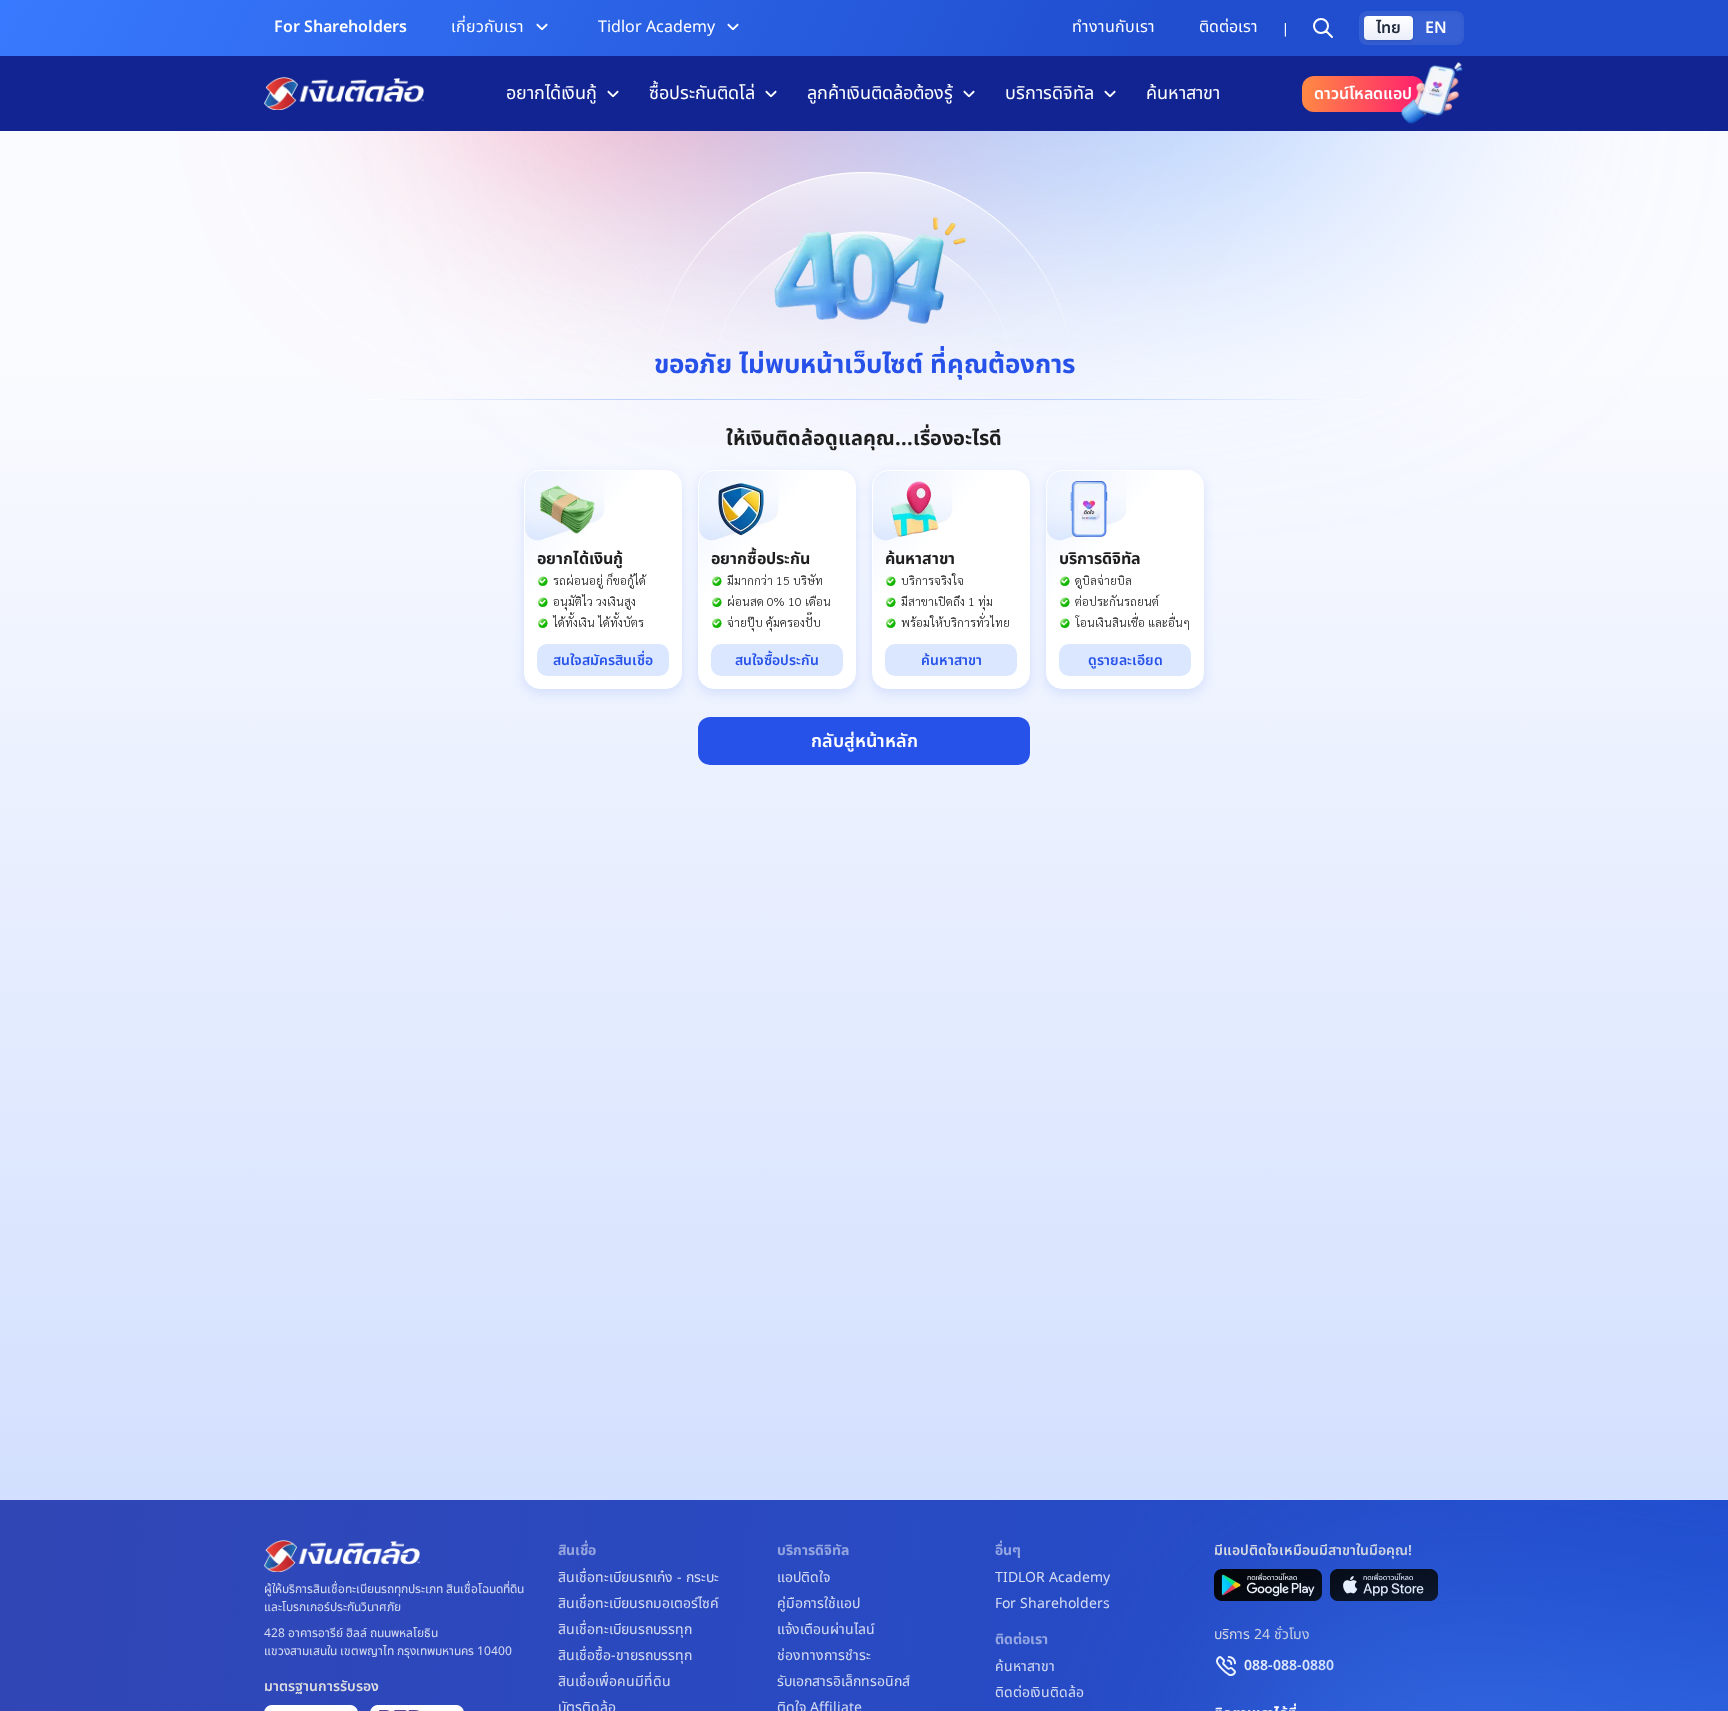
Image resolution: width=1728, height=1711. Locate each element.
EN (1436, 28)
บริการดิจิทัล (1049, 93)
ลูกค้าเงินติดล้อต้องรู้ (880, 93)
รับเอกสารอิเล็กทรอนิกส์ (843, 1682)
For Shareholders (340, 27)
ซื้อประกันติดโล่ (702, 93)
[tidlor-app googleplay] (1268, 1585)
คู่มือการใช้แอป (818, 1604)
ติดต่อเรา (1228, 27)
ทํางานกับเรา (1113, 27)
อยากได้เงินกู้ (551, 93)
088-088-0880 (1289, 1665)
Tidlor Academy (656, 27)
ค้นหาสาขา (1183, 93)
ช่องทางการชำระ (824, 1656)
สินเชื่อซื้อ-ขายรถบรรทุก (625, 1656)
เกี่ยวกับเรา (487, 27)
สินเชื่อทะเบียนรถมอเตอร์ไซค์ (638, 1604)
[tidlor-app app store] (1384, 1585)
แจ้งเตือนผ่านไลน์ (826, 1630)
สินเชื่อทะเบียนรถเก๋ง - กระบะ (638, 1578)
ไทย (1388, 28)
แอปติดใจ (803, 1578)
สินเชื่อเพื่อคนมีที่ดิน (614, 1682)
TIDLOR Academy (1052, 1578)
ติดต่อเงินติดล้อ (1039, 1693)
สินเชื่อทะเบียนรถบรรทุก (625, 1630)
